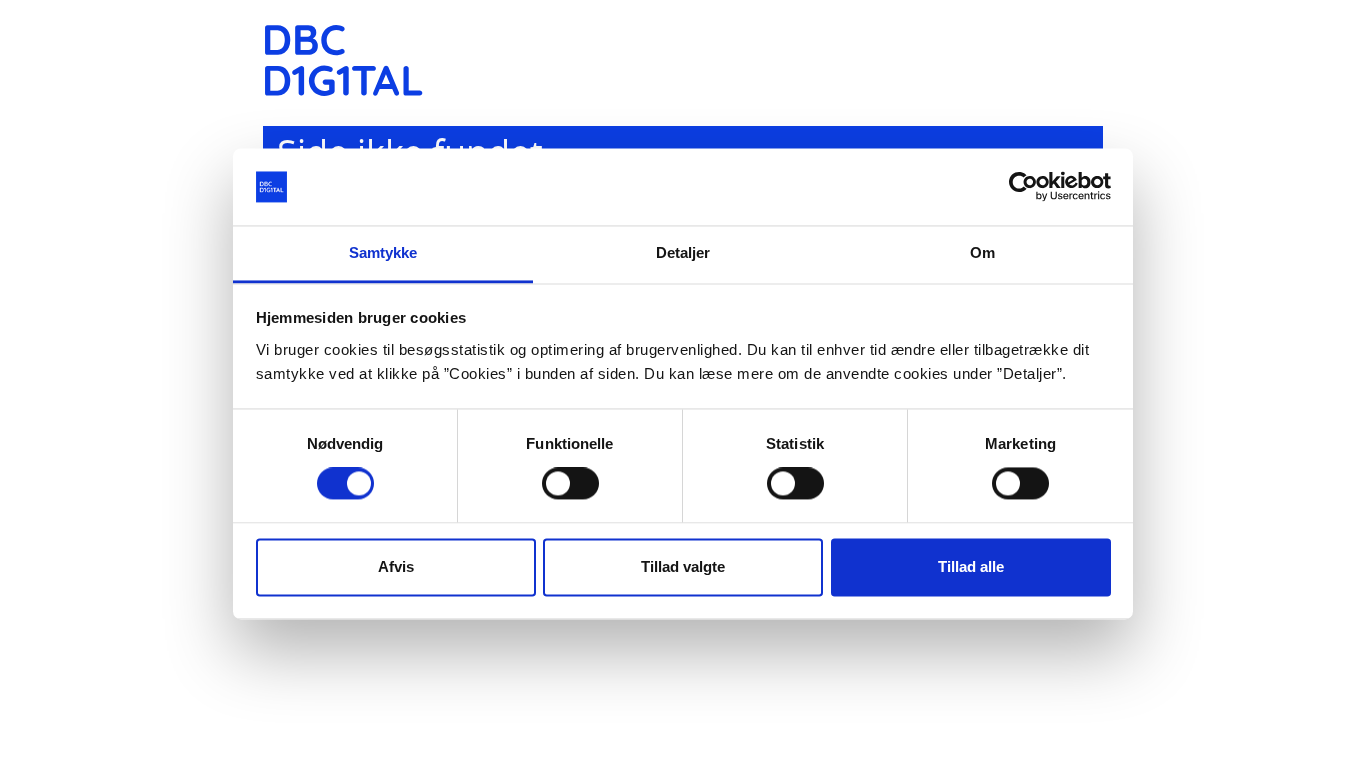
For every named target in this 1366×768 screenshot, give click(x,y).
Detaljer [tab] (683, 252)
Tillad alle (971, 566)
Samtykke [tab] (383, 252)
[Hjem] (351, 60)
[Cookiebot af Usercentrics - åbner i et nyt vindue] (1023, 187)
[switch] (570, 484)
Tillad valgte (683, 566)
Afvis (396, 566)
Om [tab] (982, 252)
